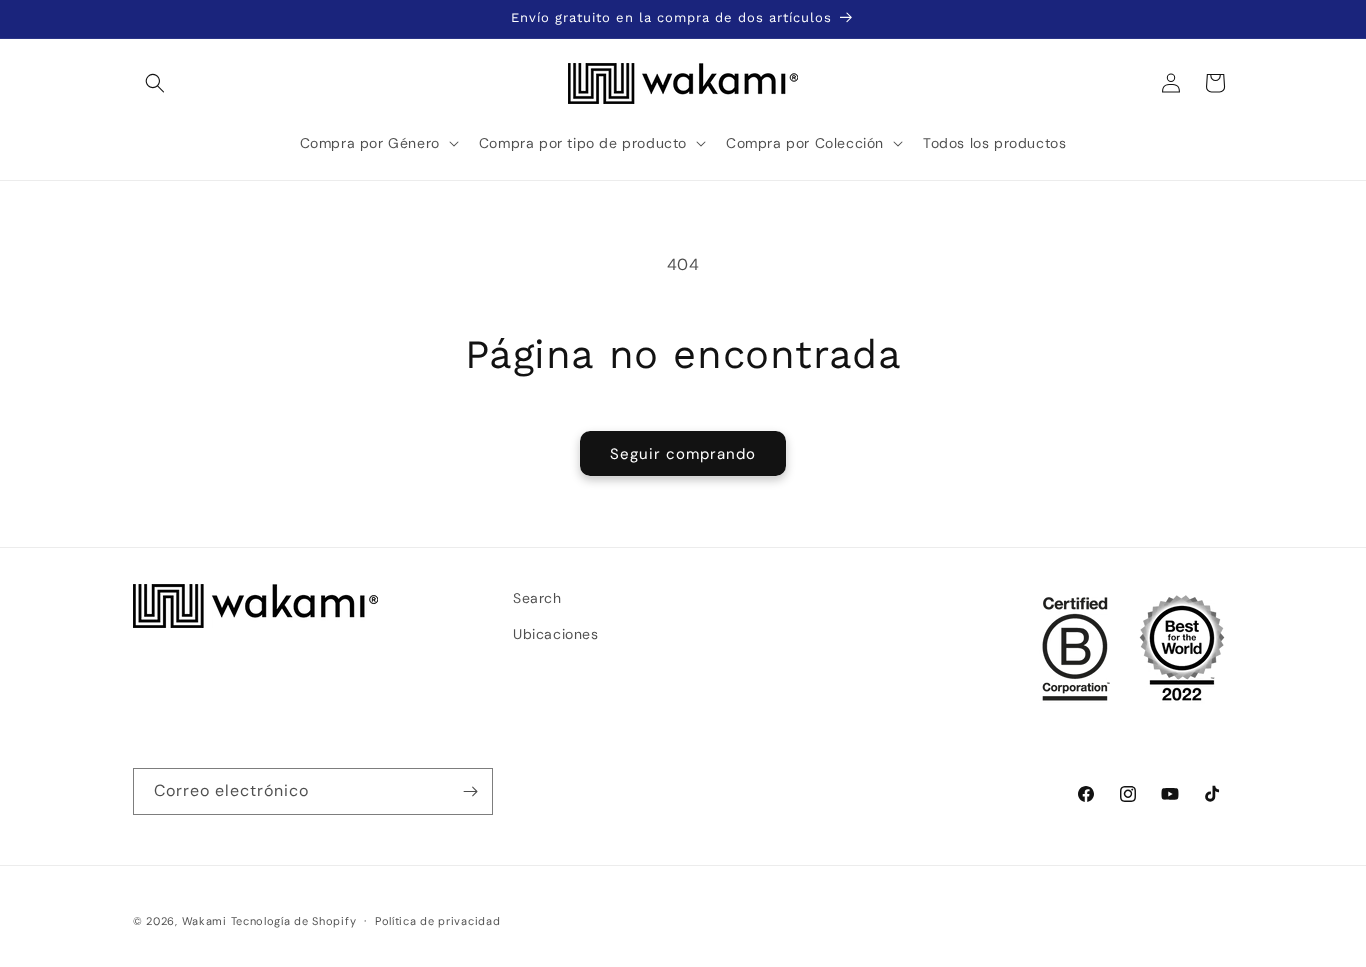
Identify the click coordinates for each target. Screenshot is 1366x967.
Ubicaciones (556, 633)
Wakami (204, 921)
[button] (155, 83)
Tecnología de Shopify (294, 921)
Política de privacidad (437, 920)
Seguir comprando (683, 454)
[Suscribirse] (470, 791)
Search (537, 598)
